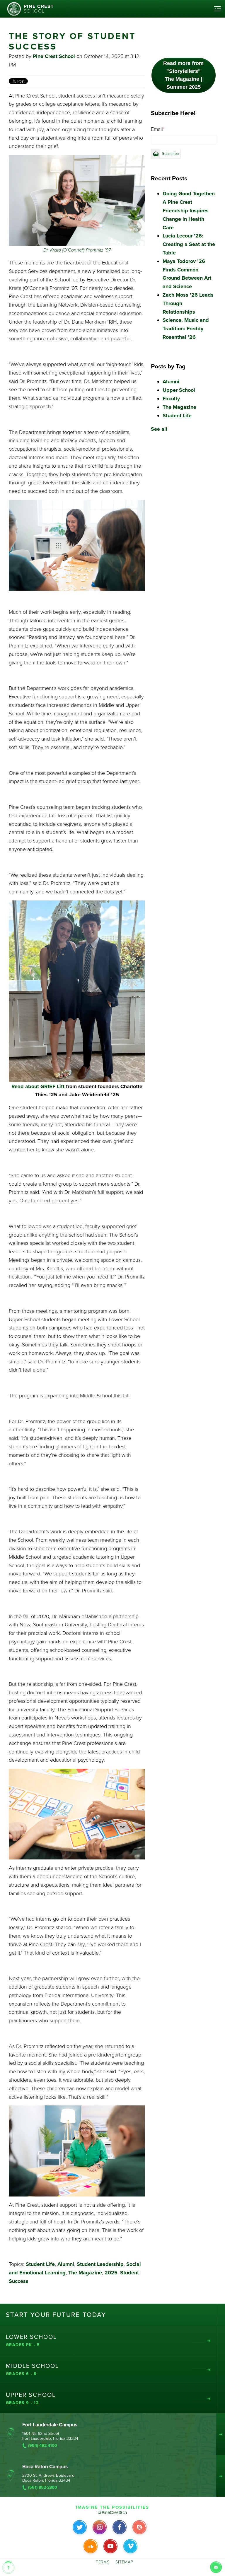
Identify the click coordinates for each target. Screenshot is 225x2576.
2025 (111, 2273)
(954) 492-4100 (43, 2446)
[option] (184, 35)
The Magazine (85, 2273)
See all (159, 429)
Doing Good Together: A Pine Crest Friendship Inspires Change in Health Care (189, 210)
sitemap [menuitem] (124, 2562)
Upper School (179, 390)
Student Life (40, 2264)
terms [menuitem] (103, 2562)
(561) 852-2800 (43, 2488)
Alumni (66, 2264)
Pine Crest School (54, 56)
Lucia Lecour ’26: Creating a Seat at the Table (189, 244)
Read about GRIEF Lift (38, 1086)
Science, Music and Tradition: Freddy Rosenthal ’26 (186, 329)
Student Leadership (100, 2264)
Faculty (171, 399)
